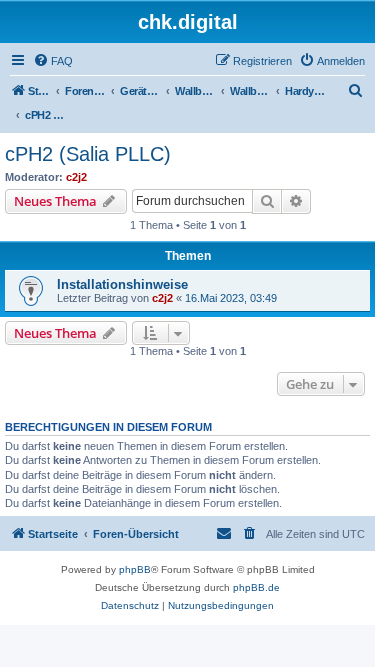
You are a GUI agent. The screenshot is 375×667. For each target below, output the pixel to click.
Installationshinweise (122, 284)
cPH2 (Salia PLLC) (88, 154)
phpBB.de (256, 587)
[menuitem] (53, 61)
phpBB (135, 569)
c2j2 (76, 177)
